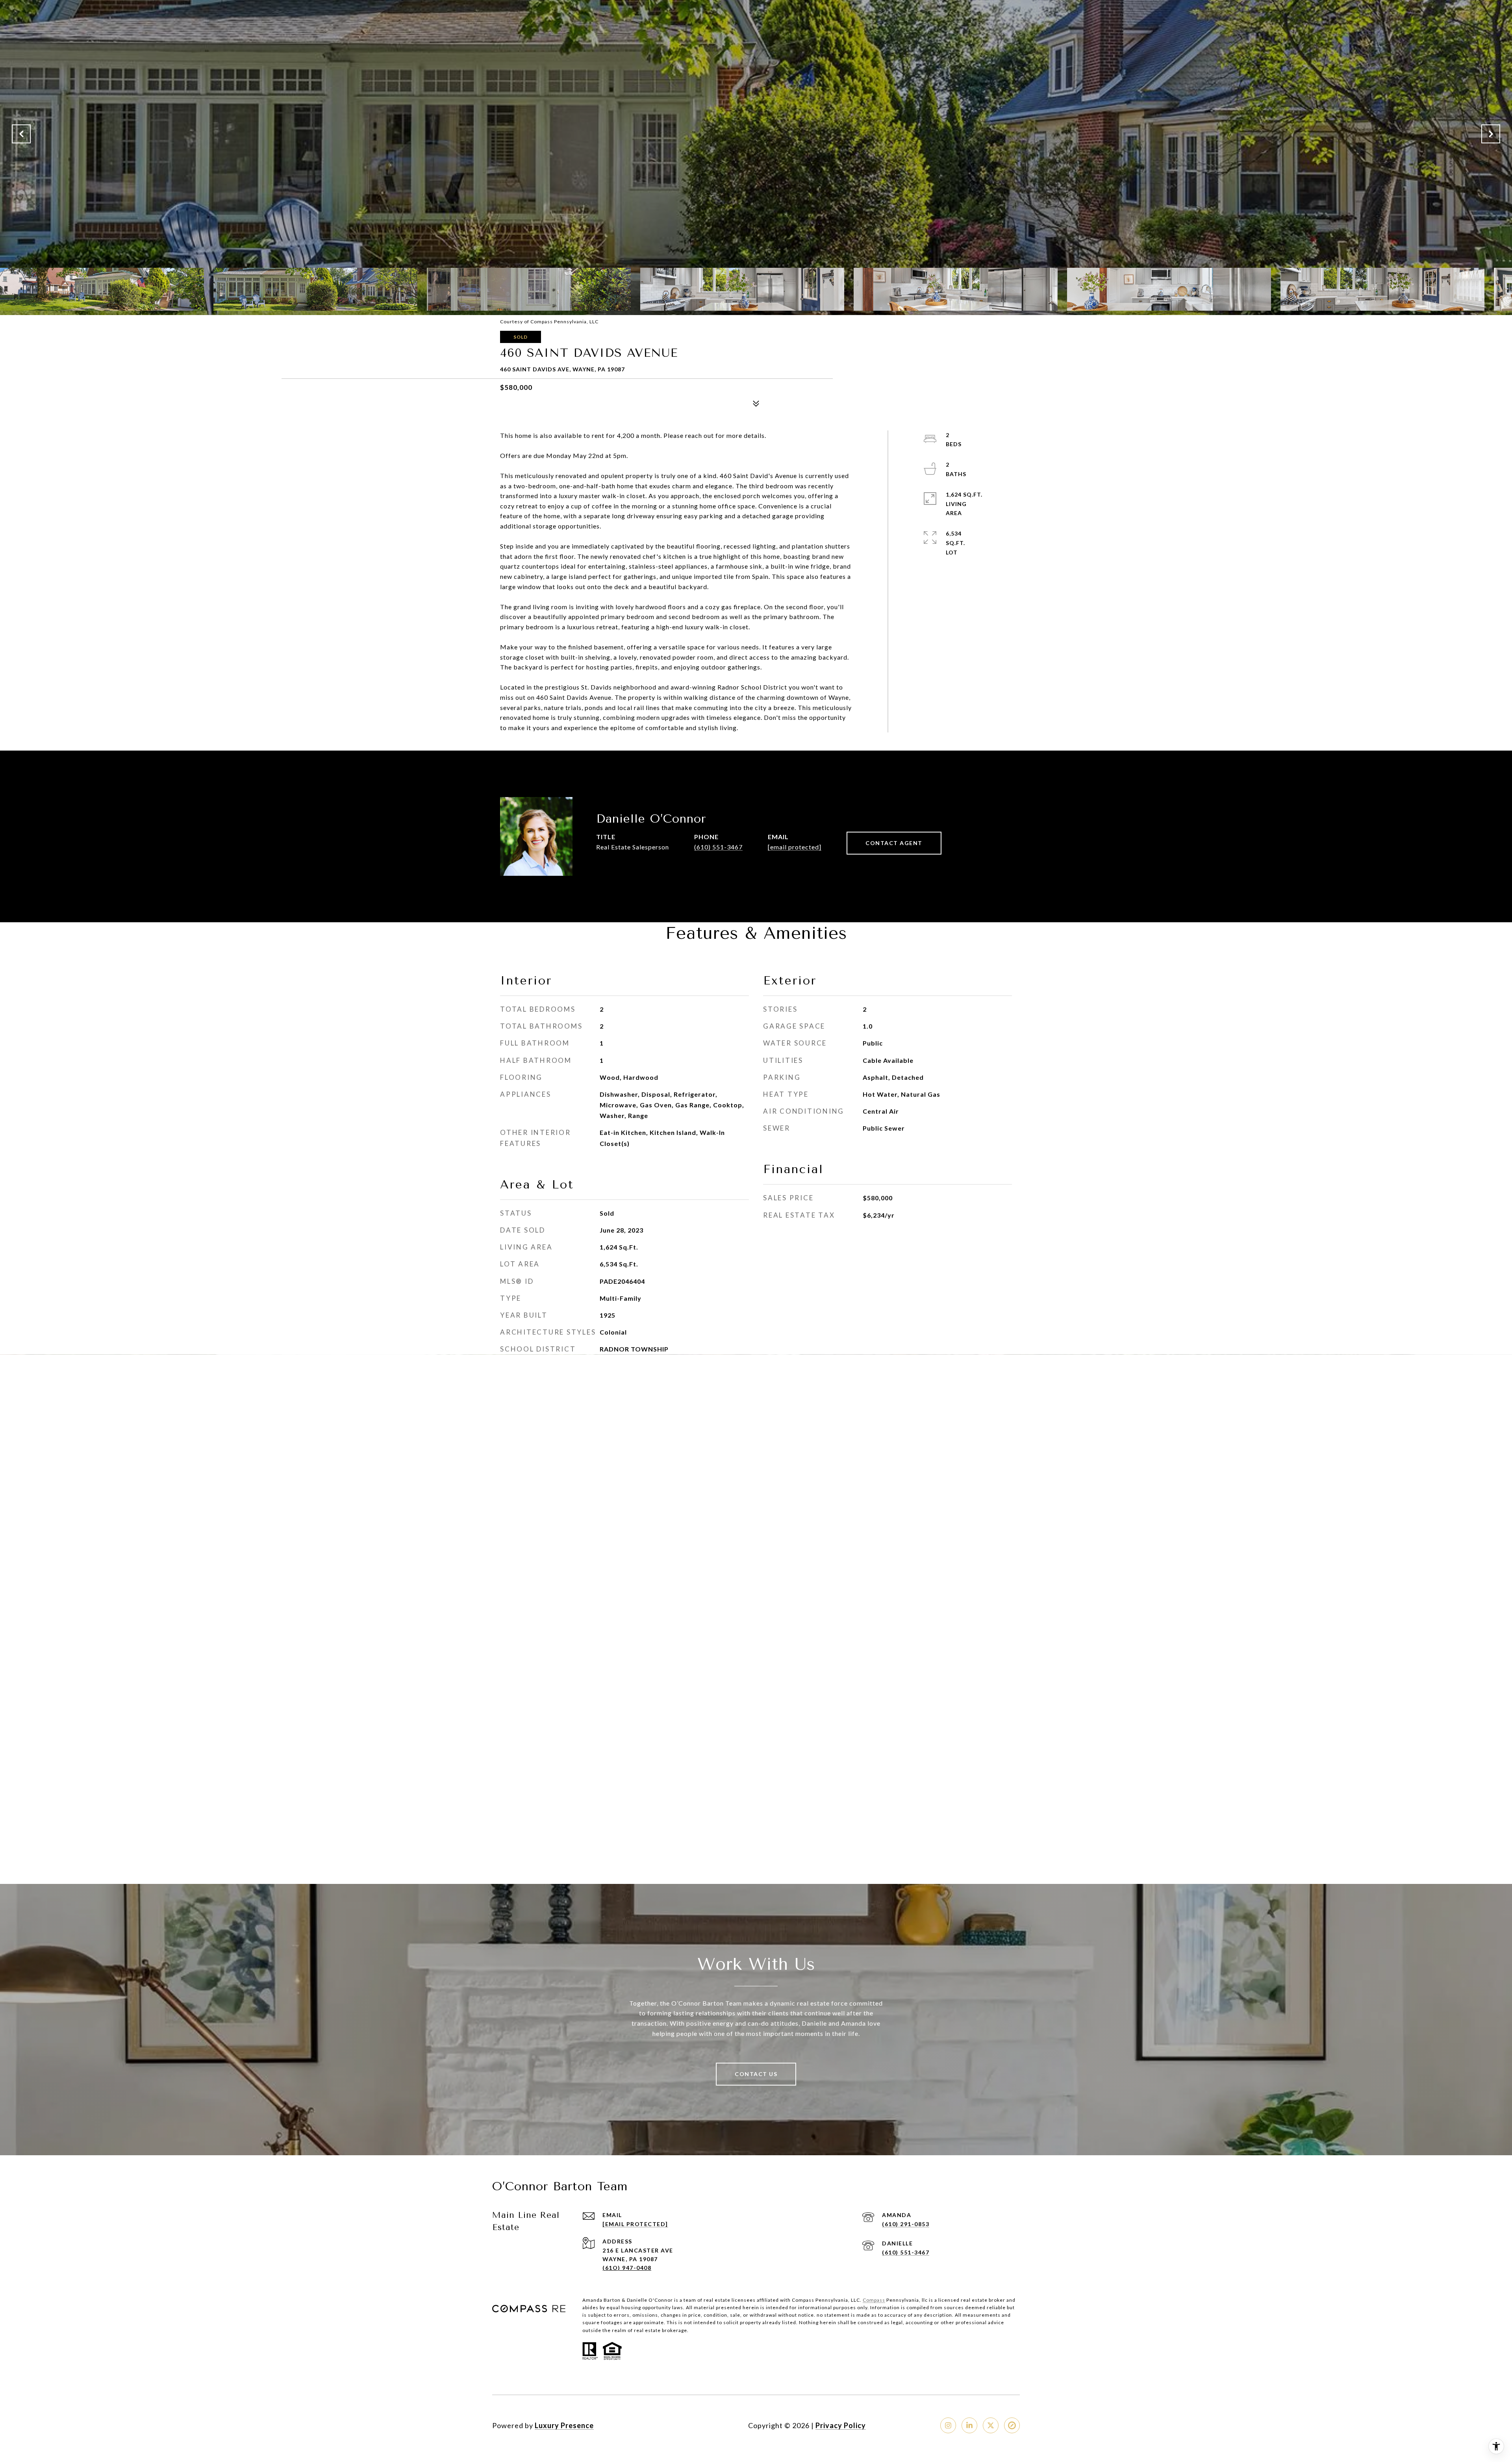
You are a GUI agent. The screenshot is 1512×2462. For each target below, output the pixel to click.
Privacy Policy (841, 2425)
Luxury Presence (564, 2425)
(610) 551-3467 (718, 847)
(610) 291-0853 (906, 2224)
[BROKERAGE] (1012, 2425)
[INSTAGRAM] (948, 2425)
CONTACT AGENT (894, 843)
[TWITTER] (991, 2425)
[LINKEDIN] (969, 2425)
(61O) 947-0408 (627, 2268)
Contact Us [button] (756, 2074)
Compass (874, 2300)
